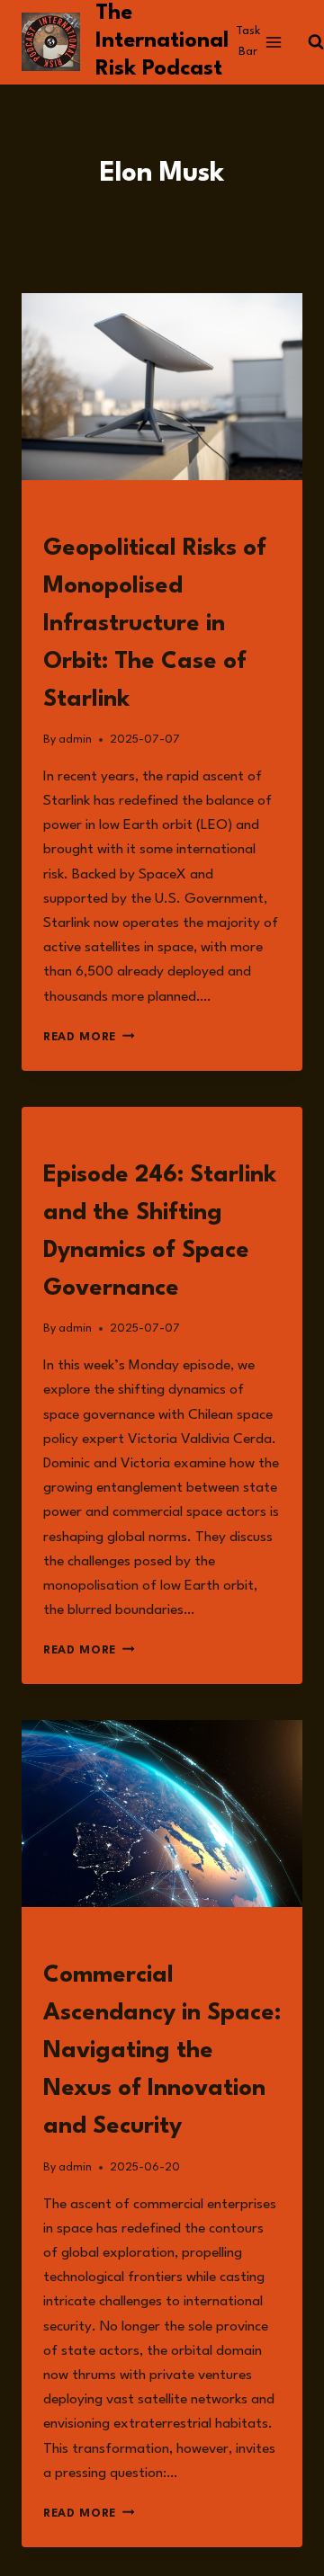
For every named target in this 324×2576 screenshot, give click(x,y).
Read (58, 510)
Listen (63, 1137)
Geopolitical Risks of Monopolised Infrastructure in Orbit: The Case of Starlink (155, 624)
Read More (89, 1037)
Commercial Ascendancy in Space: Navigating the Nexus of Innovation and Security (162, 2051)
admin (75, 740)
